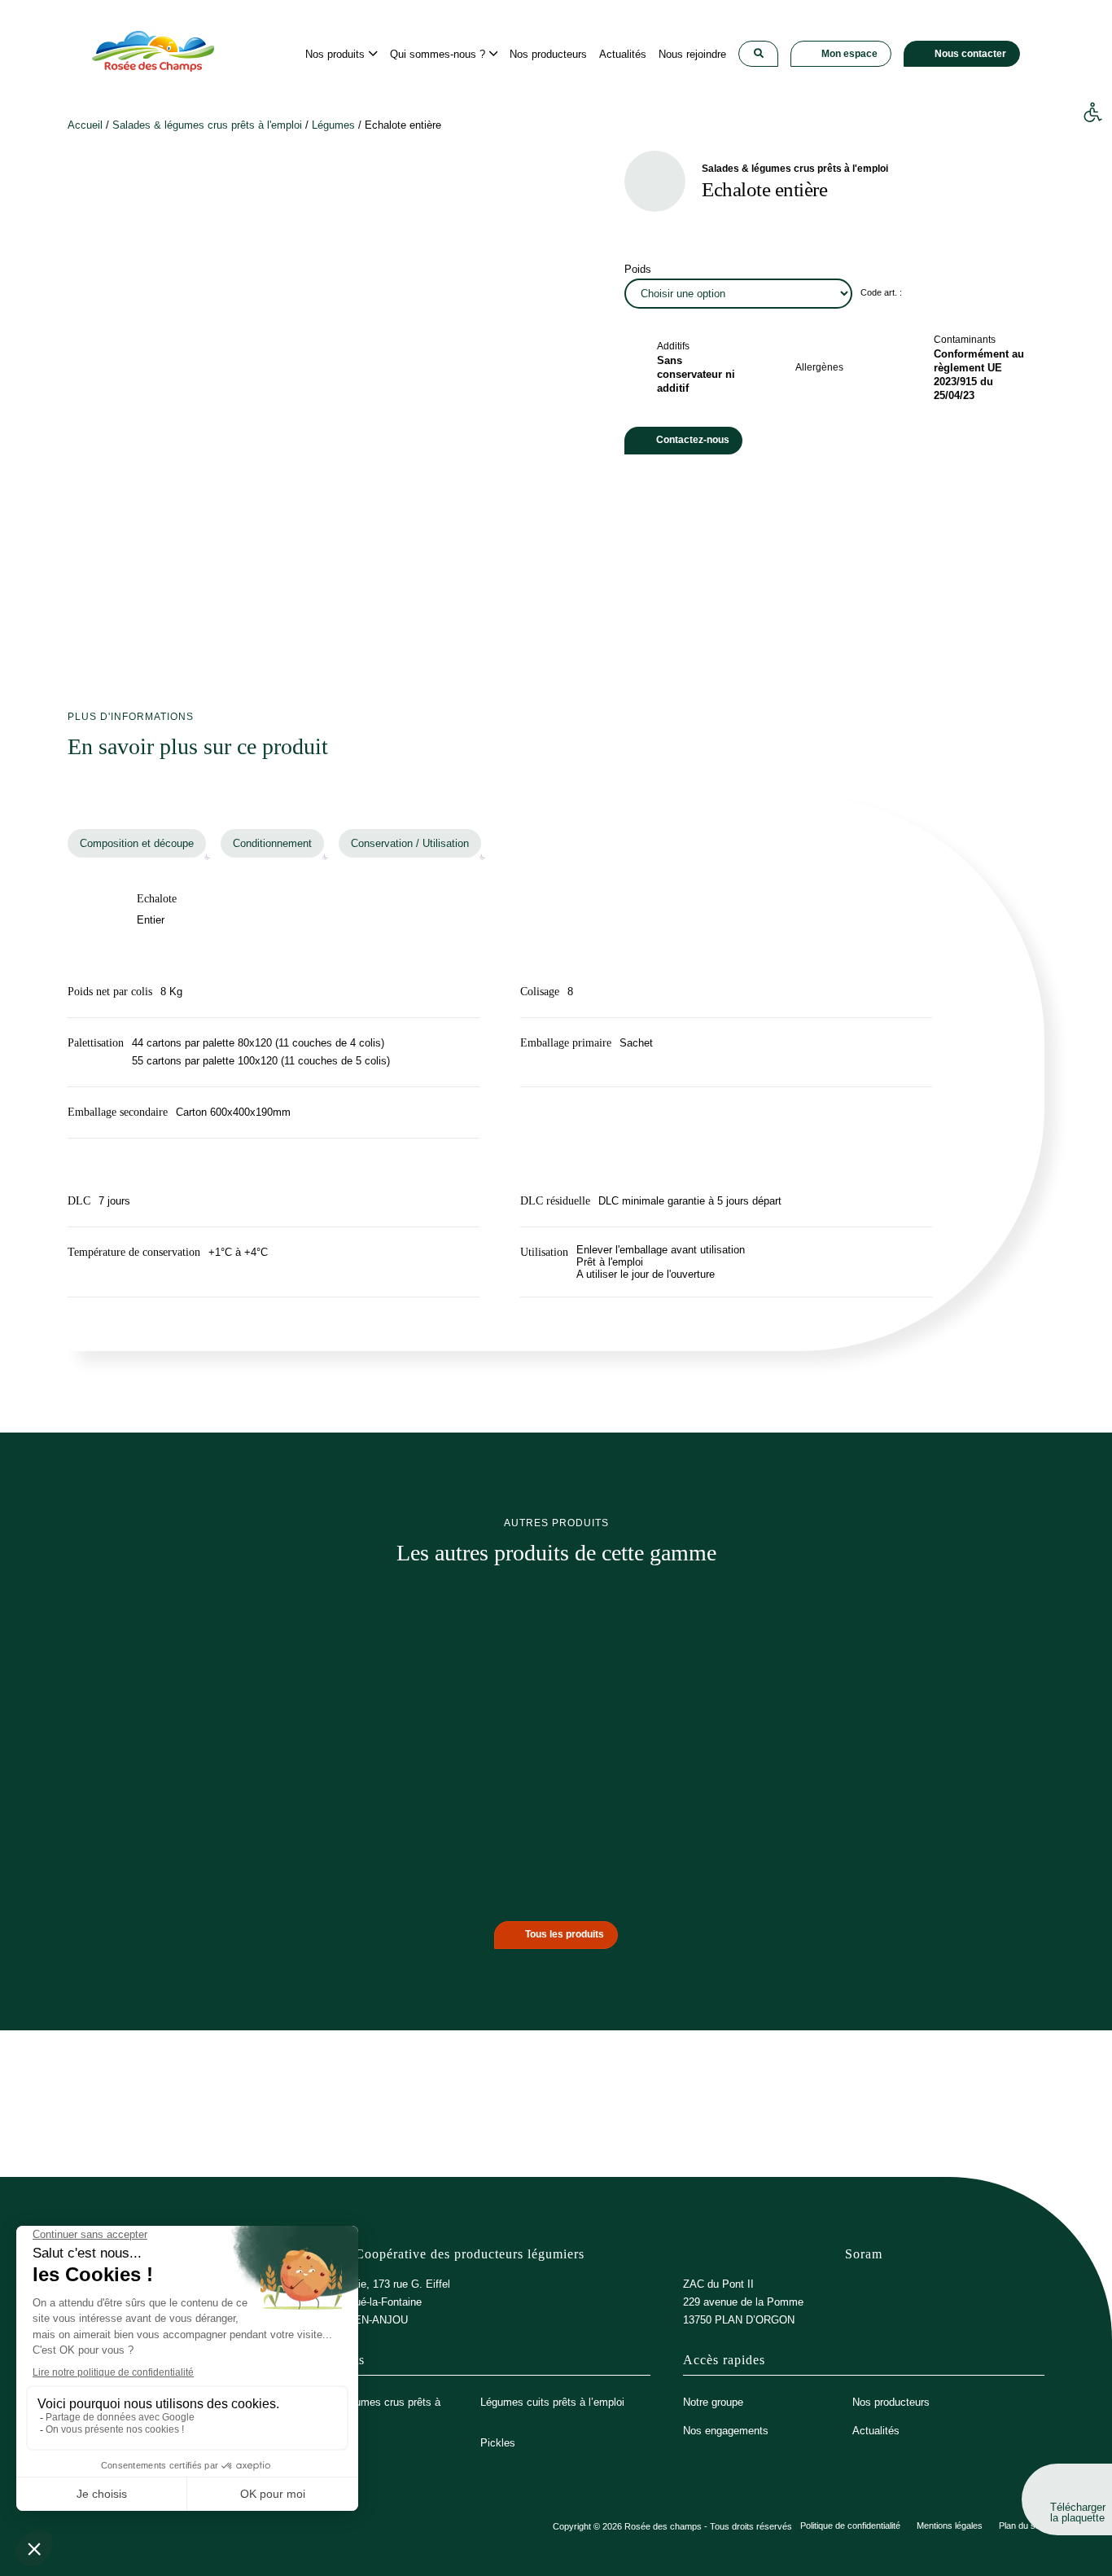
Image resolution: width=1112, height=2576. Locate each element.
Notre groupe (713, 2402)
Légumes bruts (324, 2443)
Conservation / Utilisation (410, 843)
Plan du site (1022, 2526)
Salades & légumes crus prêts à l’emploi (365, 2408)
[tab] (137, 843)
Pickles (498, 2443)
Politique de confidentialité (850, 2526)
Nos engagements (726, 2431)
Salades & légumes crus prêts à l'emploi (207, 125)
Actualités (876, 2431)
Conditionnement (272, 843)
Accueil (85, 125)
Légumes (333, 125)
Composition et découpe (137, 843)
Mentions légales (950, 2526)
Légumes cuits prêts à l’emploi (552, 2402)
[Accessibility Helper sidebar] (1092, 113)
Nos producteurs (891, 2402)
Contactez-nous (693, 440)
